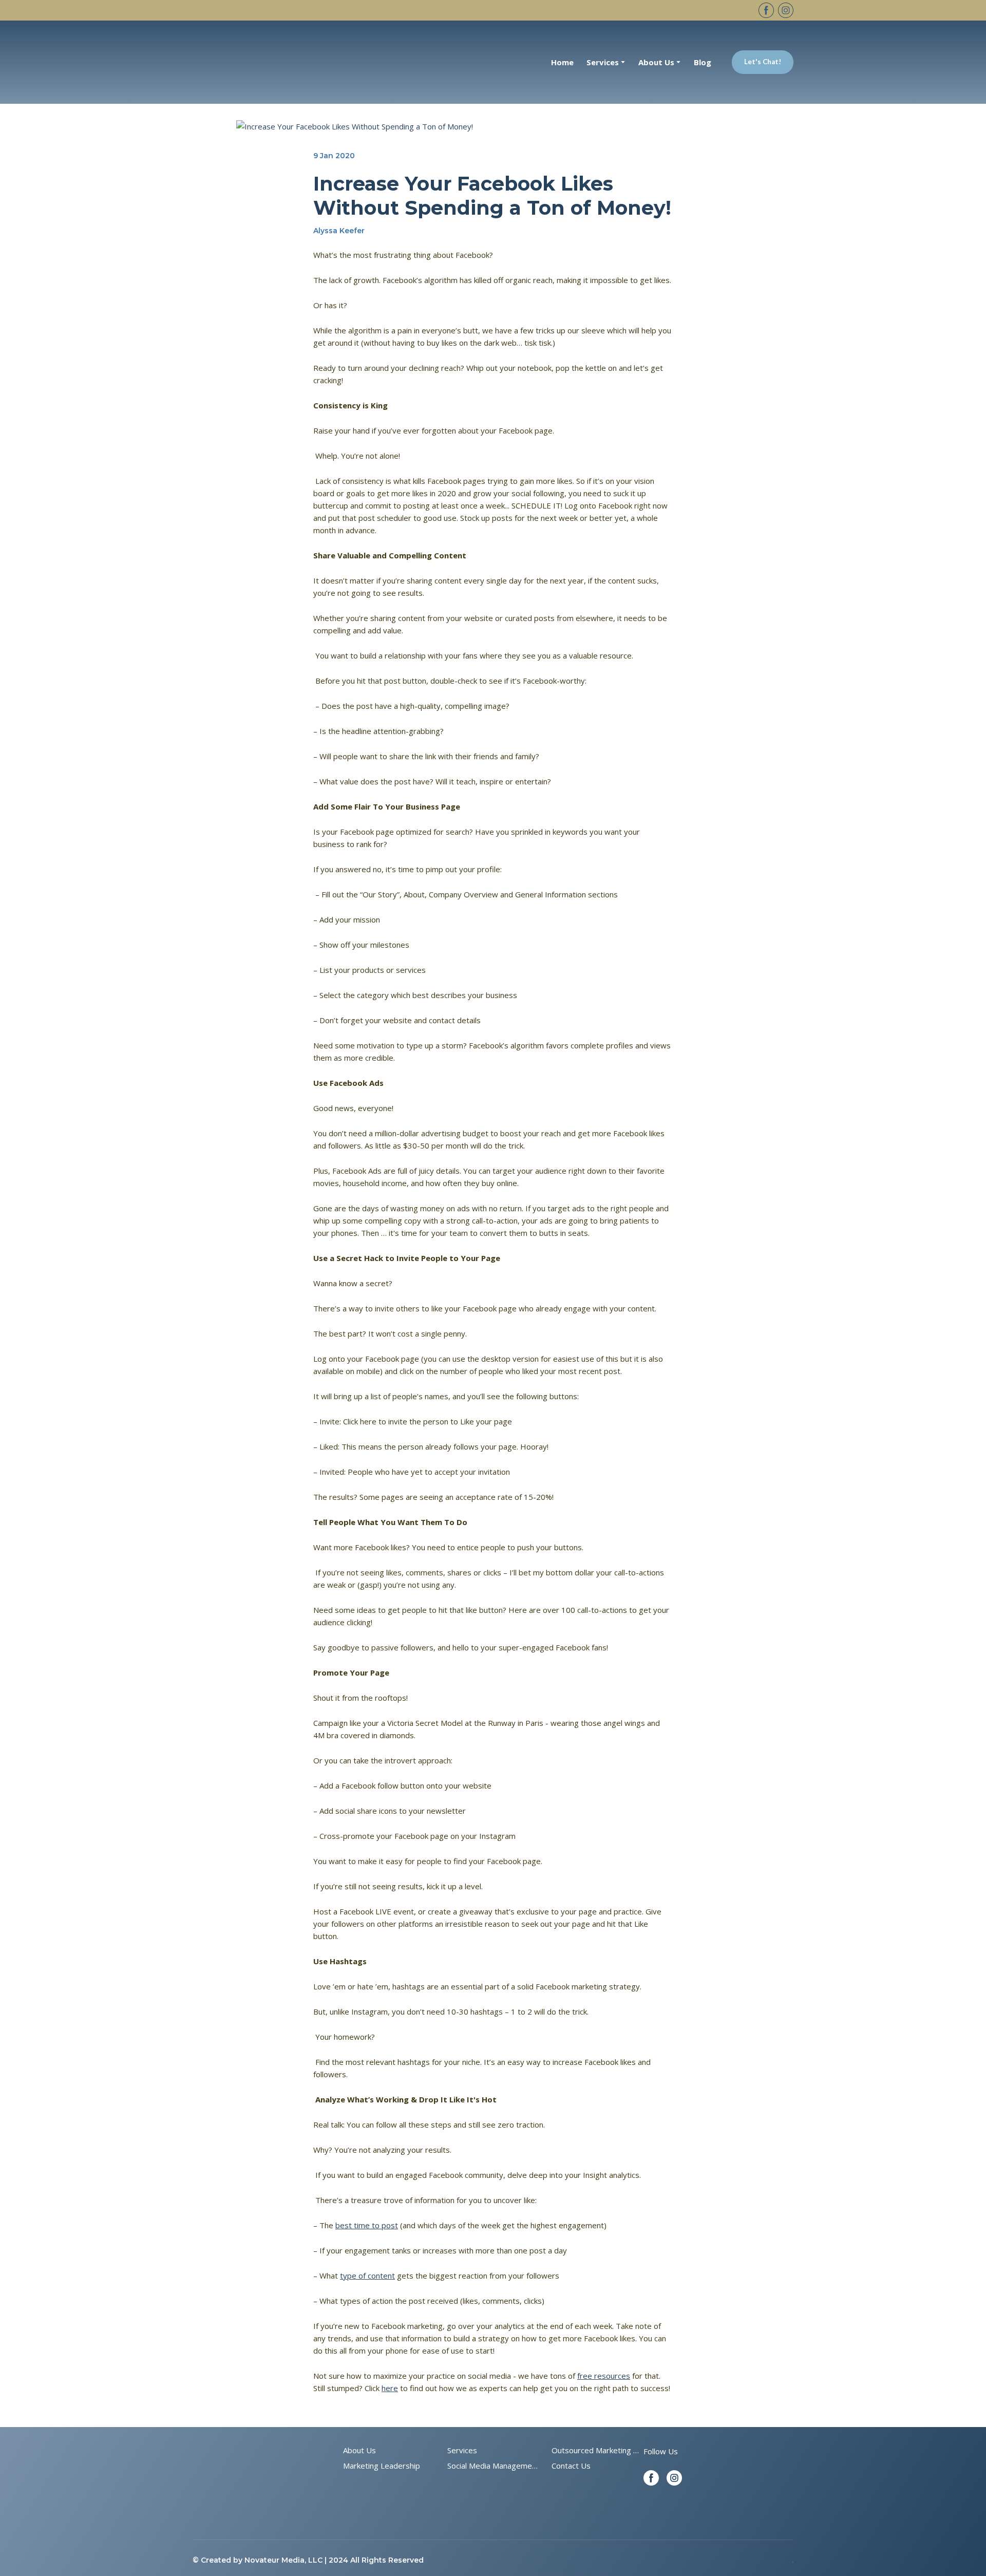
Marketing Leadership (382, 2466)
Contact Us (571, 2466)
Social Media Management (493, 2466)
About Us (359, 2450)
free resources (604, 2376)
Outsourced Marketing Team (597, 2450)
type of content (367, 2276)
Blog (703, 62)
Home (562, 62)
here (390, 2388)
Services (462, 2450)
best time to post (367, 2225)
